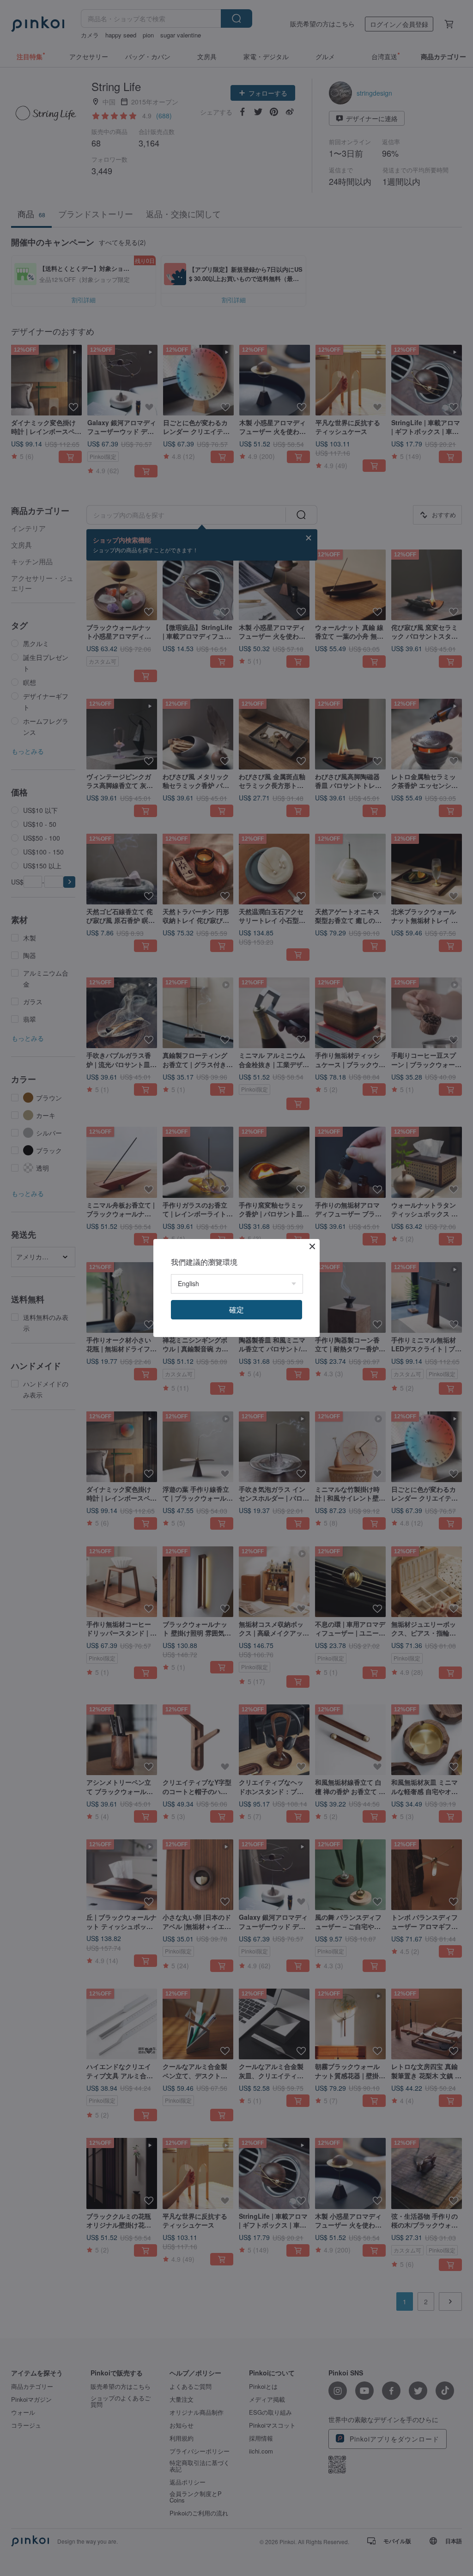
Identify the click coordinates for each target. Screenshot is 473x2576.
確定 (236, 1309)
